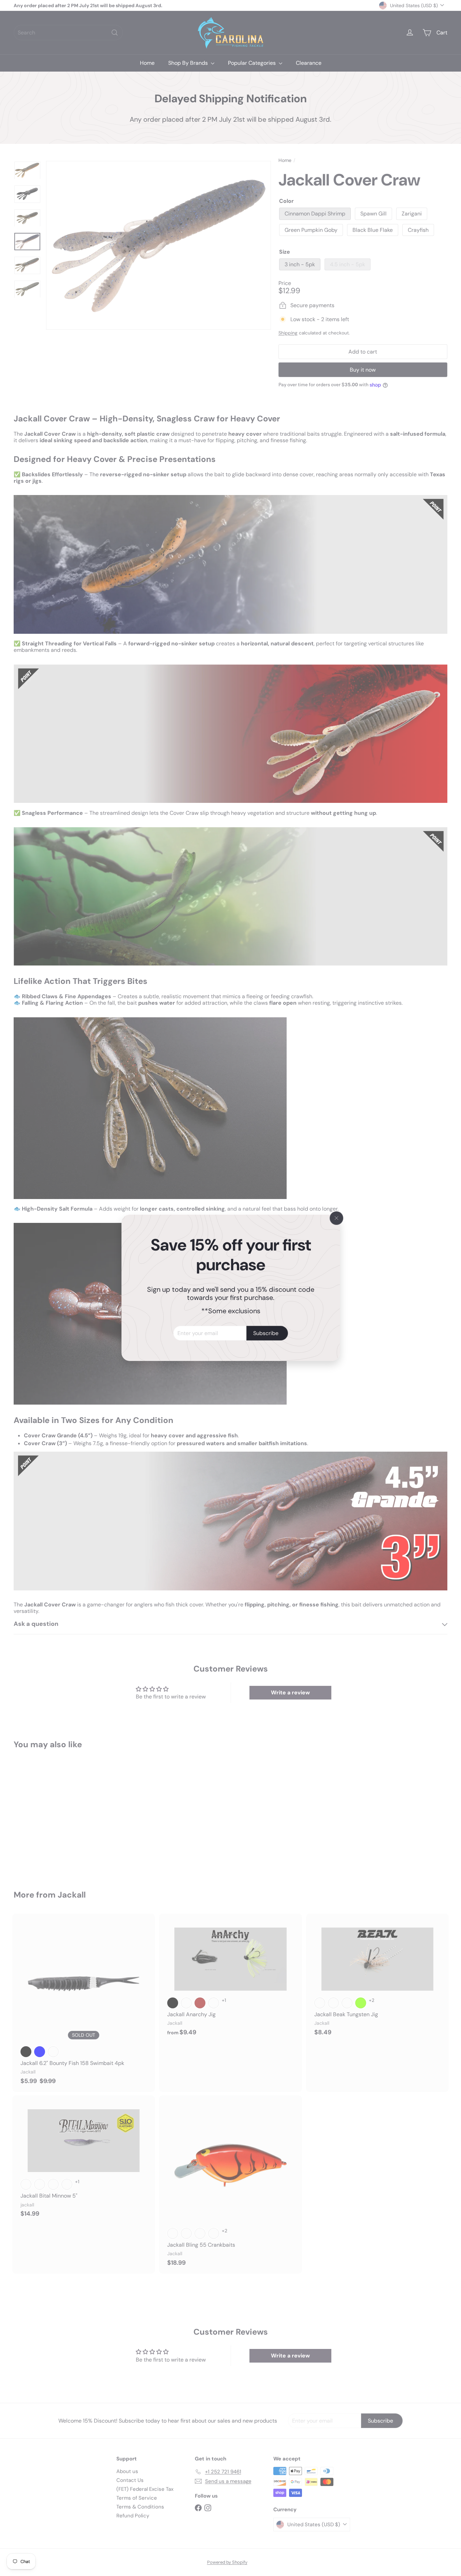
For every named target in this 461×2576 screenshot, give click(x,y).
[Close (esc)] (336, 1218)
